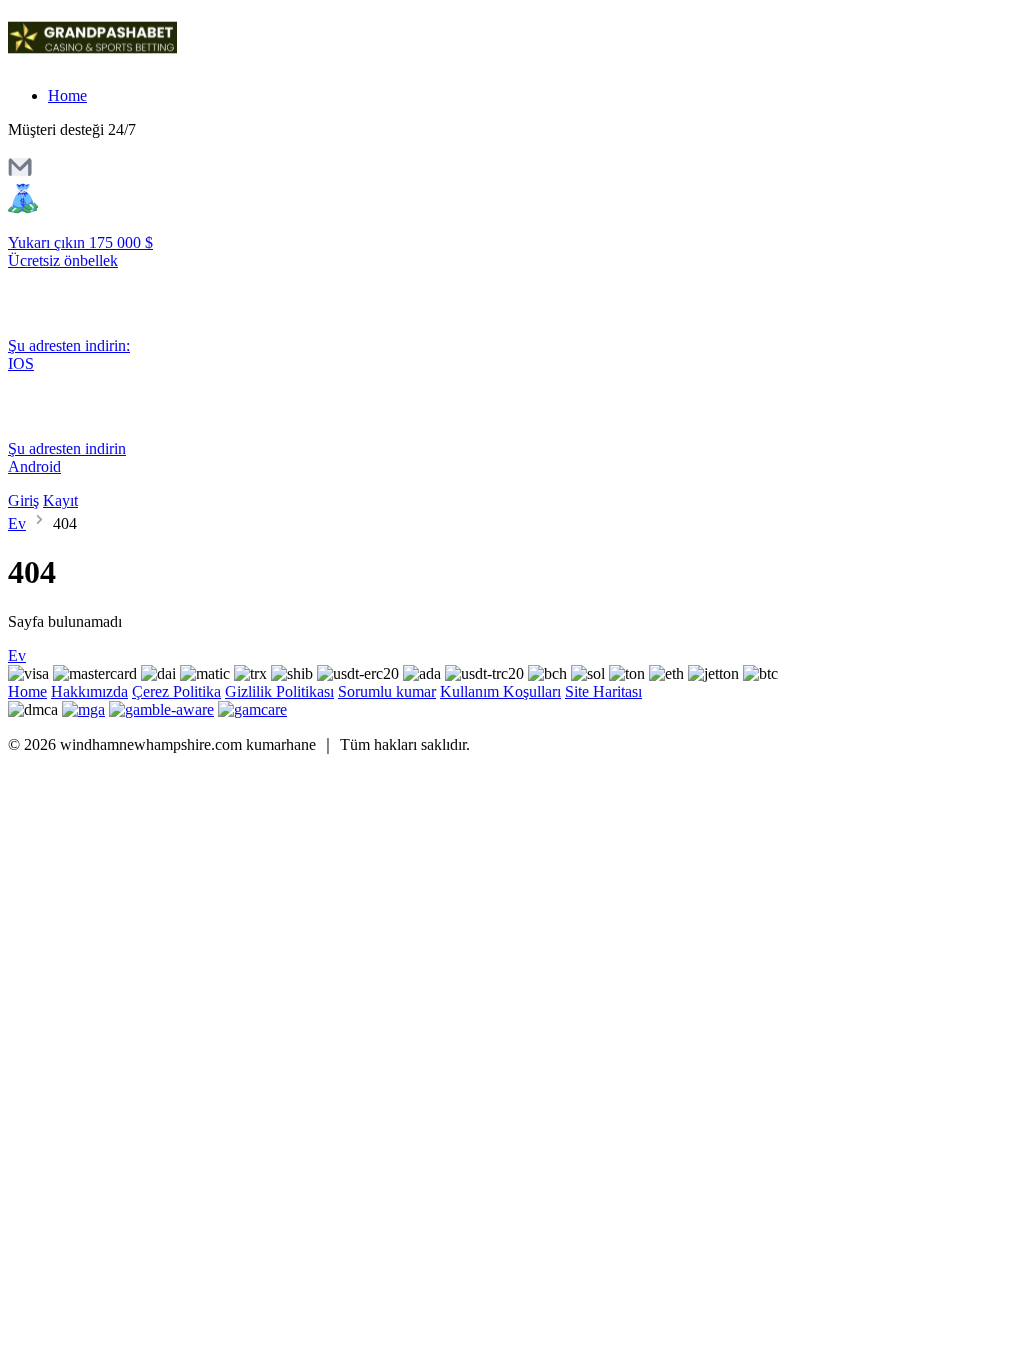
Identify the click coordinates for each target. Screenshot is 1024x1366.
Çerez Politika (176, 691)
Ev (17, 523)
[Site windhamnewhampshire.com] (92, 61)
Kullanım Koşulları (500, 691)
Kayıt (60, 500)
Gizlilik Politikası (279, 691)
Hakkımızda (89, 691)
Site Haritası (603, 691)
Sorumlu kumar (387, 691)
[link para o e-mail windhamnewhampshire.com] (20, 173)
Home (67, 95)
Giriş (23, 500)
